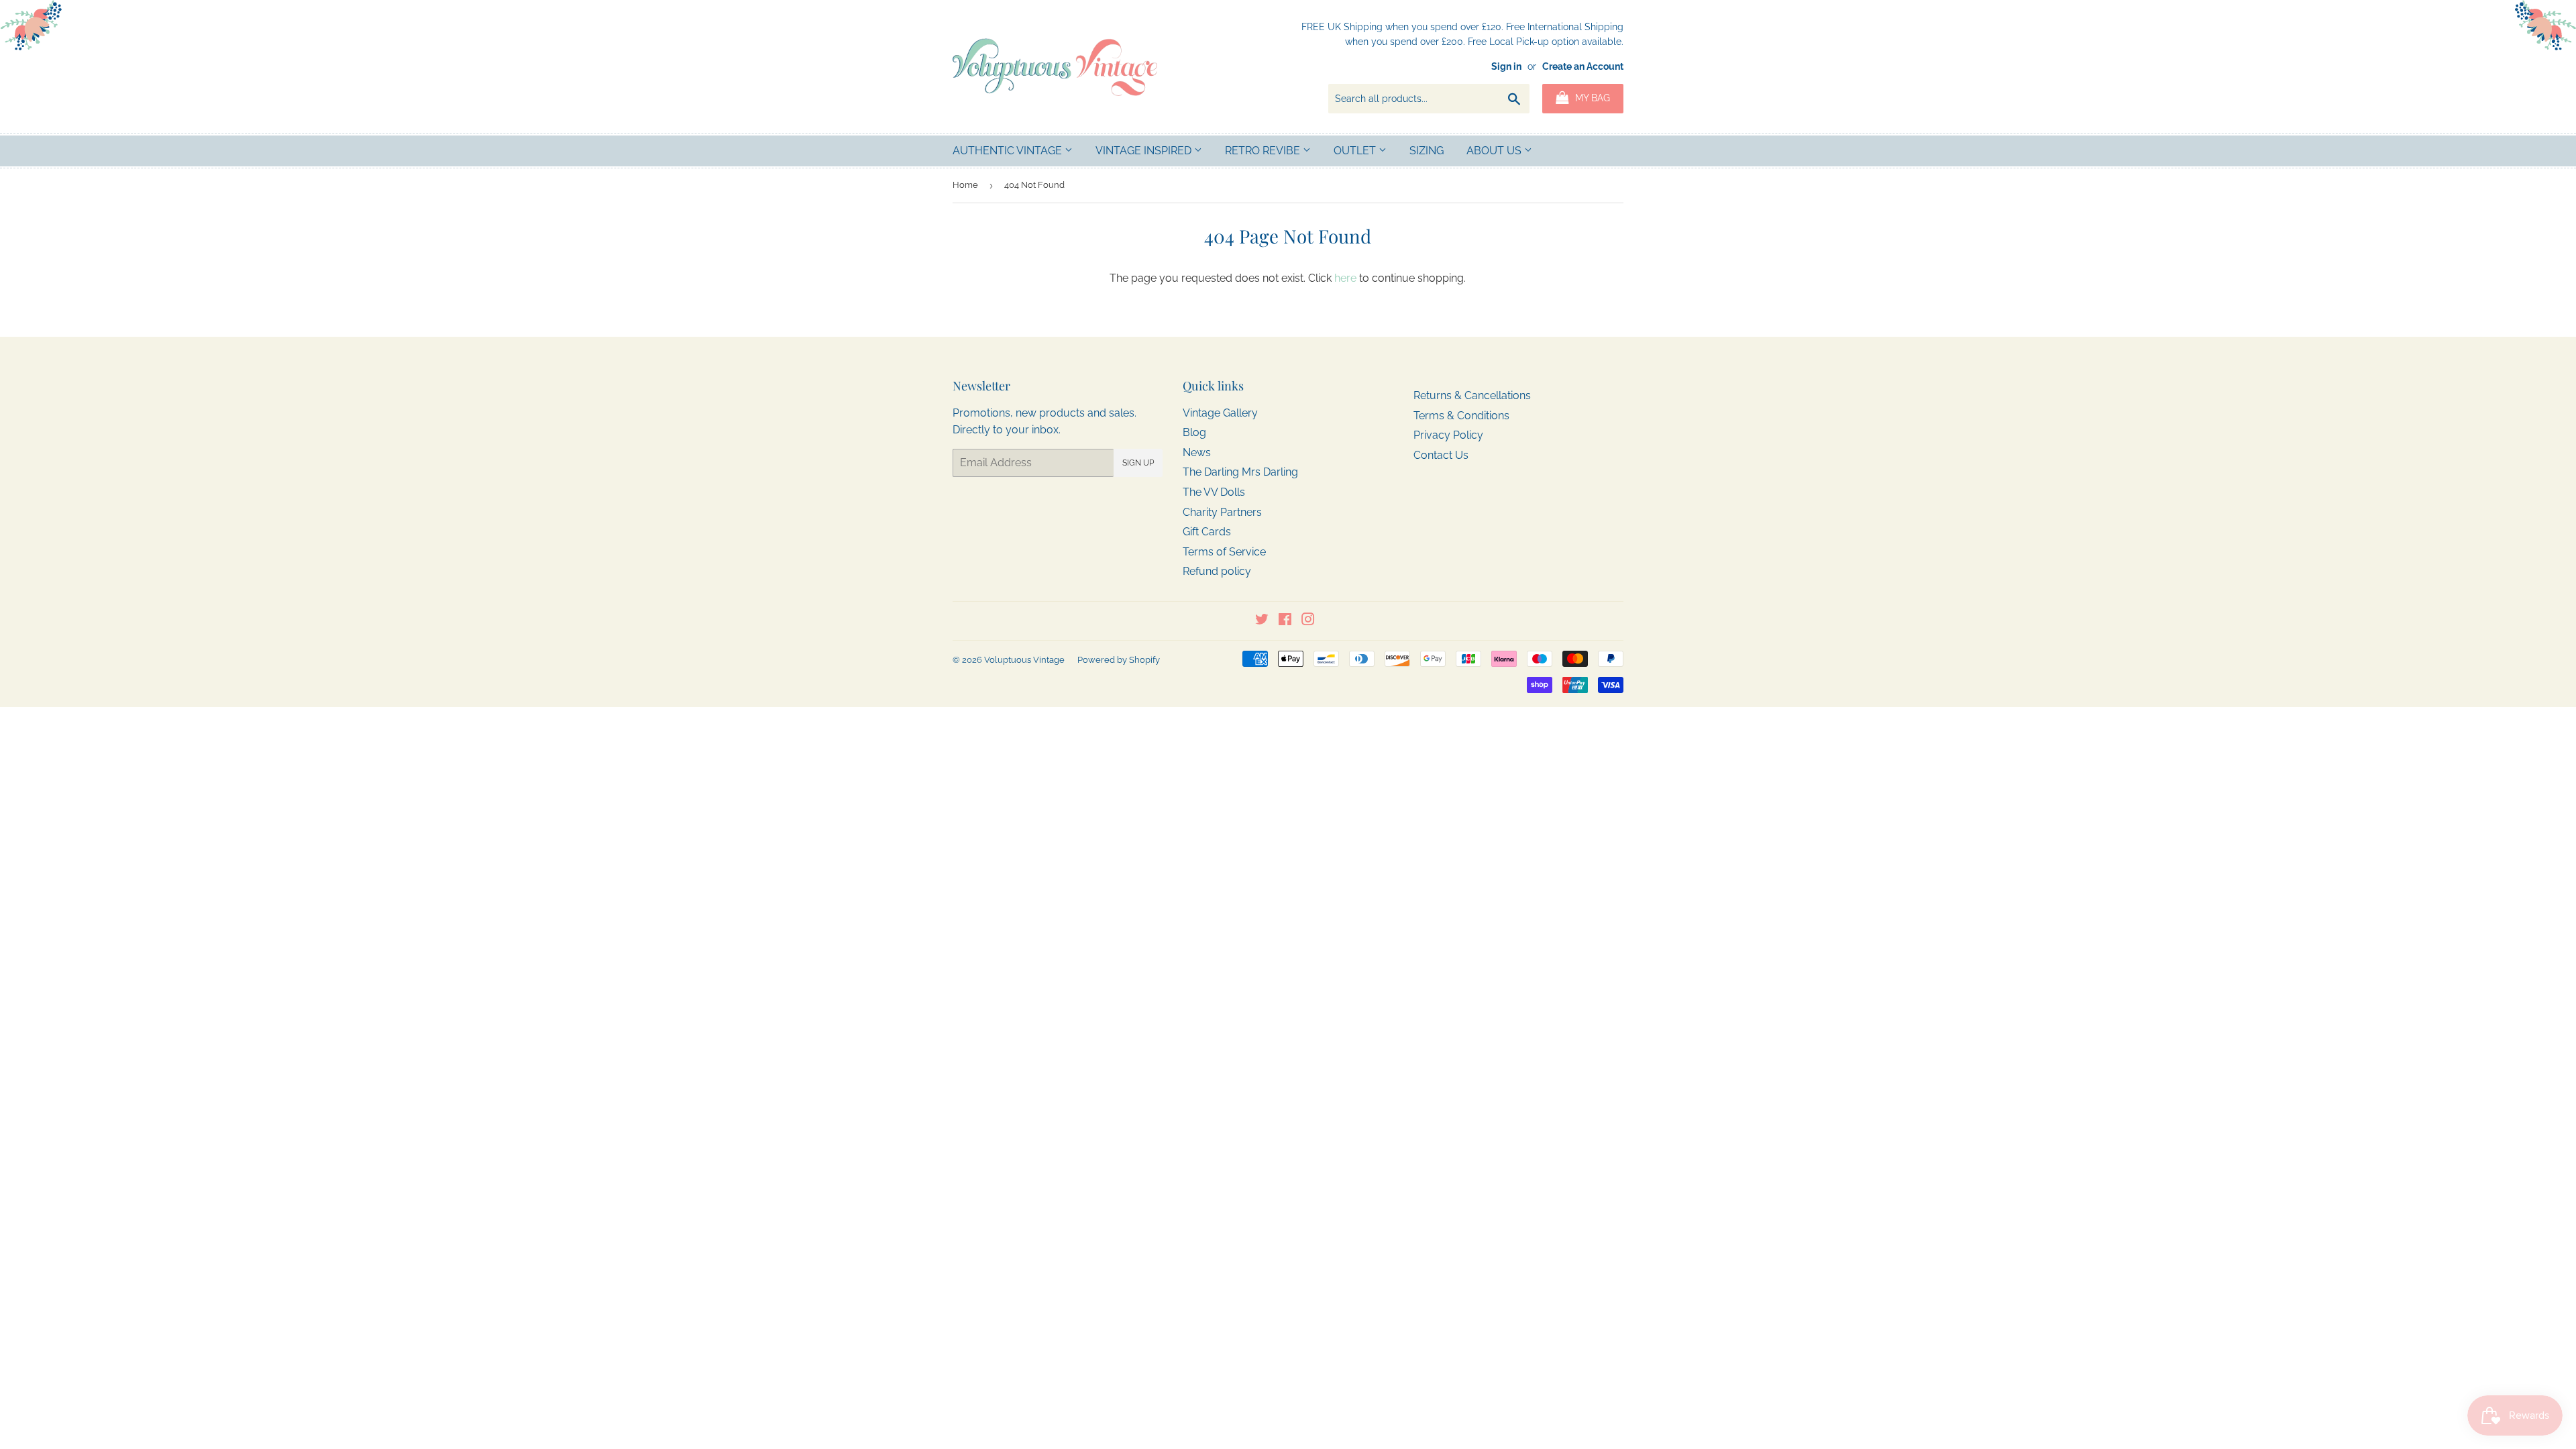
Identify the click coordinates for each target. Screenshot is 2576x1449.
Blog (1194, 432)
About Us (1495, 151)
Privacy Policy (1448, 435)
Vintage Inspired (1145, 151)
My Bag (1591, 98)
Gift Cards (1207, 532)
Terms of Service (1224, 552)
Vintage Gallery (1220, 413)
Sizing (1427, 151)
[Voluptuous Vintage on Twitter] (1262, 621)
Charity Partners (1222, 512)
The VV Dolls (1214, 492)
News (1197, 452)
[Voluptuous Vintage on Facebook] (1285, 621)
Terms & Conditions (1461, 416)
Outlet (1356, 151)
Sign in (1506, 66)
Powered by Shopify (1119, 660)
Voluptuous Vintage (1024, 660)
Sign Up (1138, 463)
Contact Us (1441, 455)
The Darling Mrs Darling (1240, 472)
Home (965, 185)
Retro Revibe (1264, 151)
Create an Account (1583, 66)
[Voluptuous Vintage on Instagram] (1308, 621)
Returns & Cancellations (1472, 395)
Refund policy (1217, 571)
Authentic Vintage (1009, 151)
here (1345, 278)
